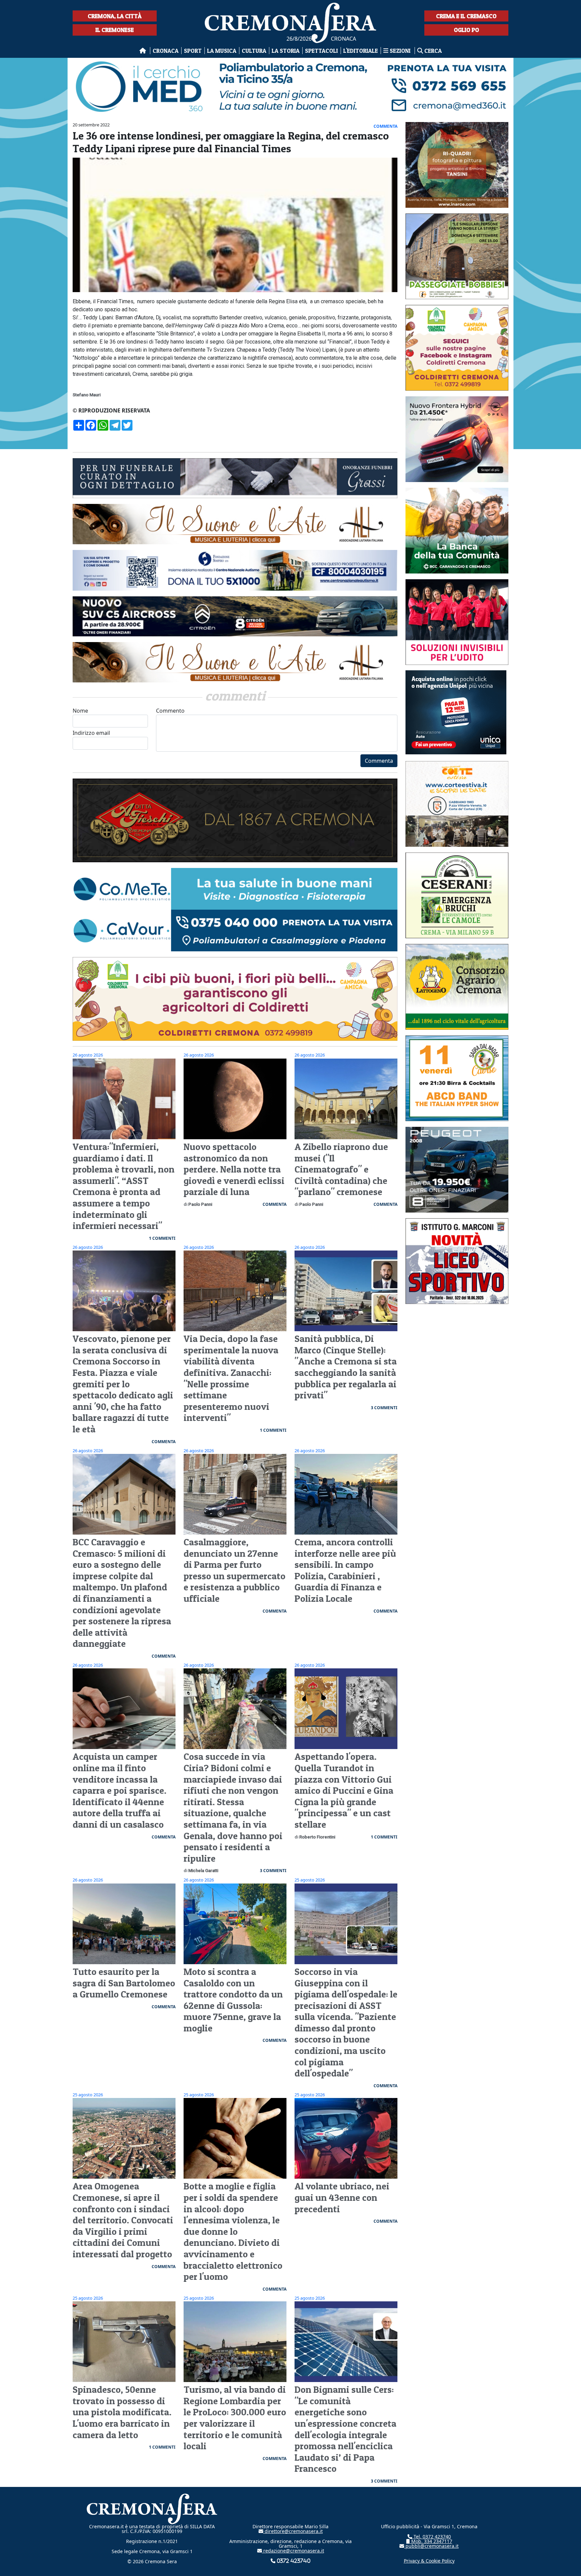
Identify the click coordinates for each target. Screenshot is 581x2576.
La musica (222, 51)
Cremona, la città (115, 16)
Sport (193, 51)
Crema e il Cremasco (466, 16)
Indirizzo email (91, 733)
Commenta (379, 761)
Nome (80, 711)
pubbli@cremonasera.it (431, 2546)
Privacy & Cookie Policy (429, 2561)
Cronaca (166, 51)
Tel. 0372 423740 (432, 2537)
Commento (170, 711)
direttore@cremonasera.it (293, 2531)
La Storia (286, 51)
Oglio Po (467, 30)
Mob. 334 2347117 (431, 2541)
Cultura (254, 51)
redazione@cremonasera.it (293, 2551)
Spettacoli (321, 51)
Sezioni (400, 51)
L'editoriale (361, 51)
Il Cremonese (115, 30)
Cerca (432, 51)
